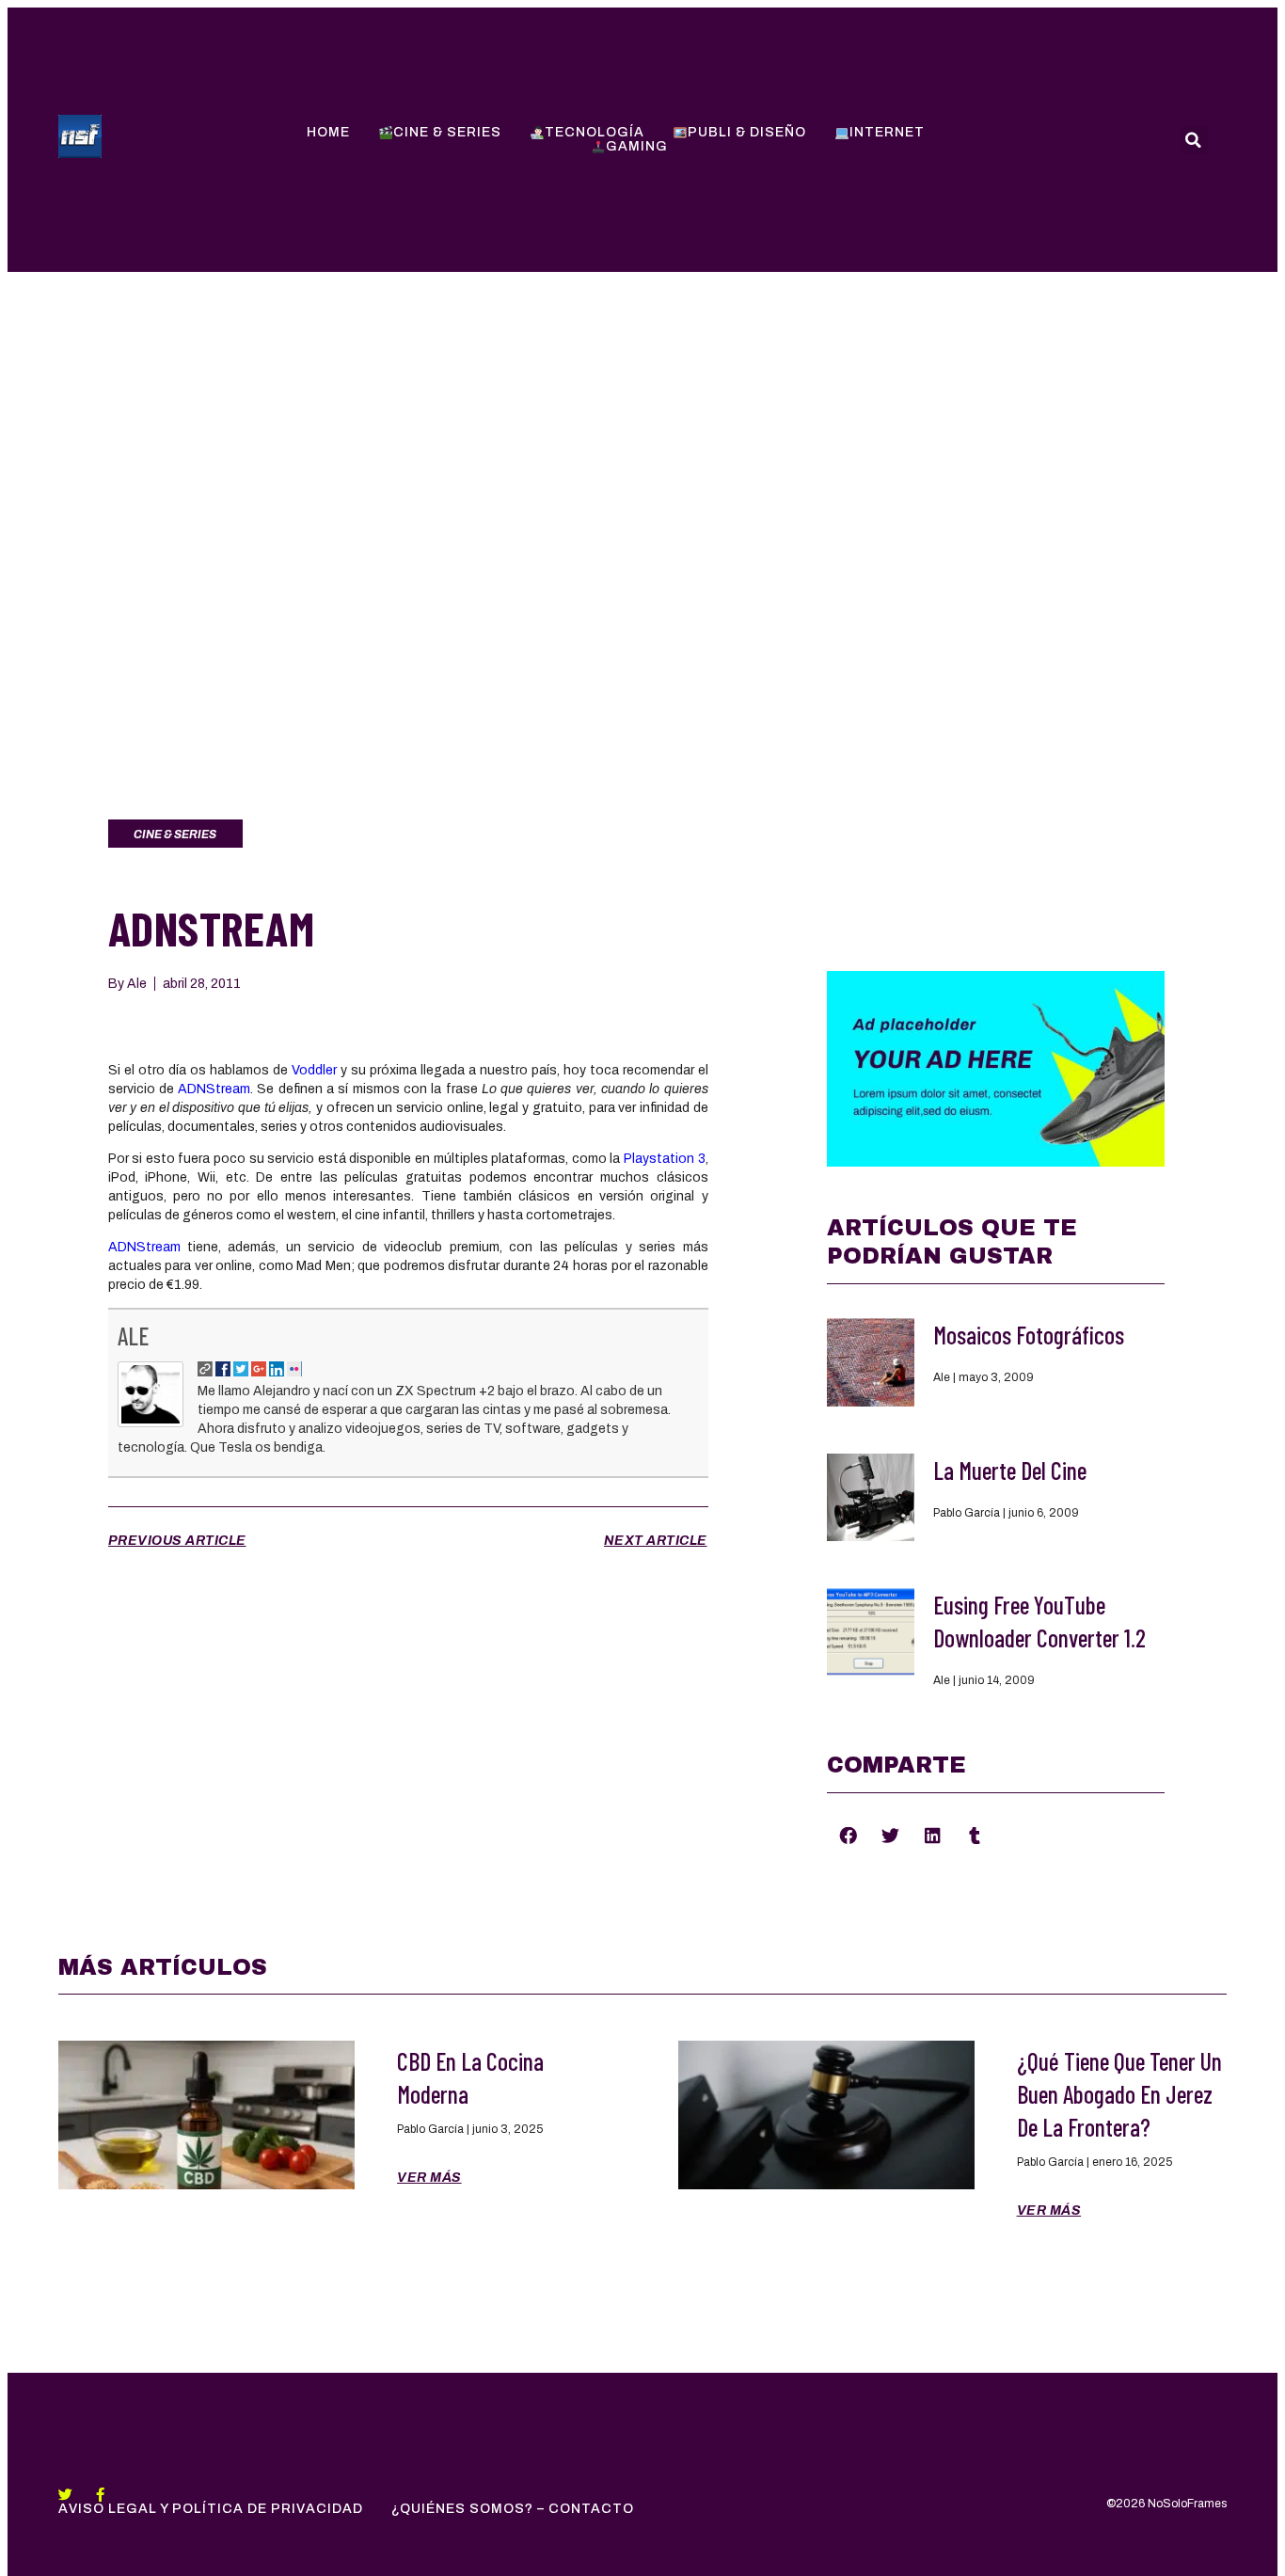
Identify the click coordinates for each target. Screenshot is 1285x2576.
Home (328, 132)
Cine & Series (447, 132)
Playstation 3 (665, 1159)
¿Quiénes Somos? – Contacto (513, 2509)
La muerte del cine (1010, 1470)
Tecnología (595, 132)
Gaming (637, 146)
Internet (887, 132)
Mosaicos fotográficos (1029, 1335)
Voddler (314, 1070)
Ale (133, 1336)
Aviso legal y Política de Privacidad (211, 2509)
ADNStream (214, 1089)
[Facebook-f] (100, 2495)
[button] (848, 1836)
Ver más (429, 2178)
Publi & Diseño (747, 132)
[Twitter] (65, 2495)
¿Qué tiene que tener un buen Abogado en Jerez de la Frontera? (1119, 2094)
